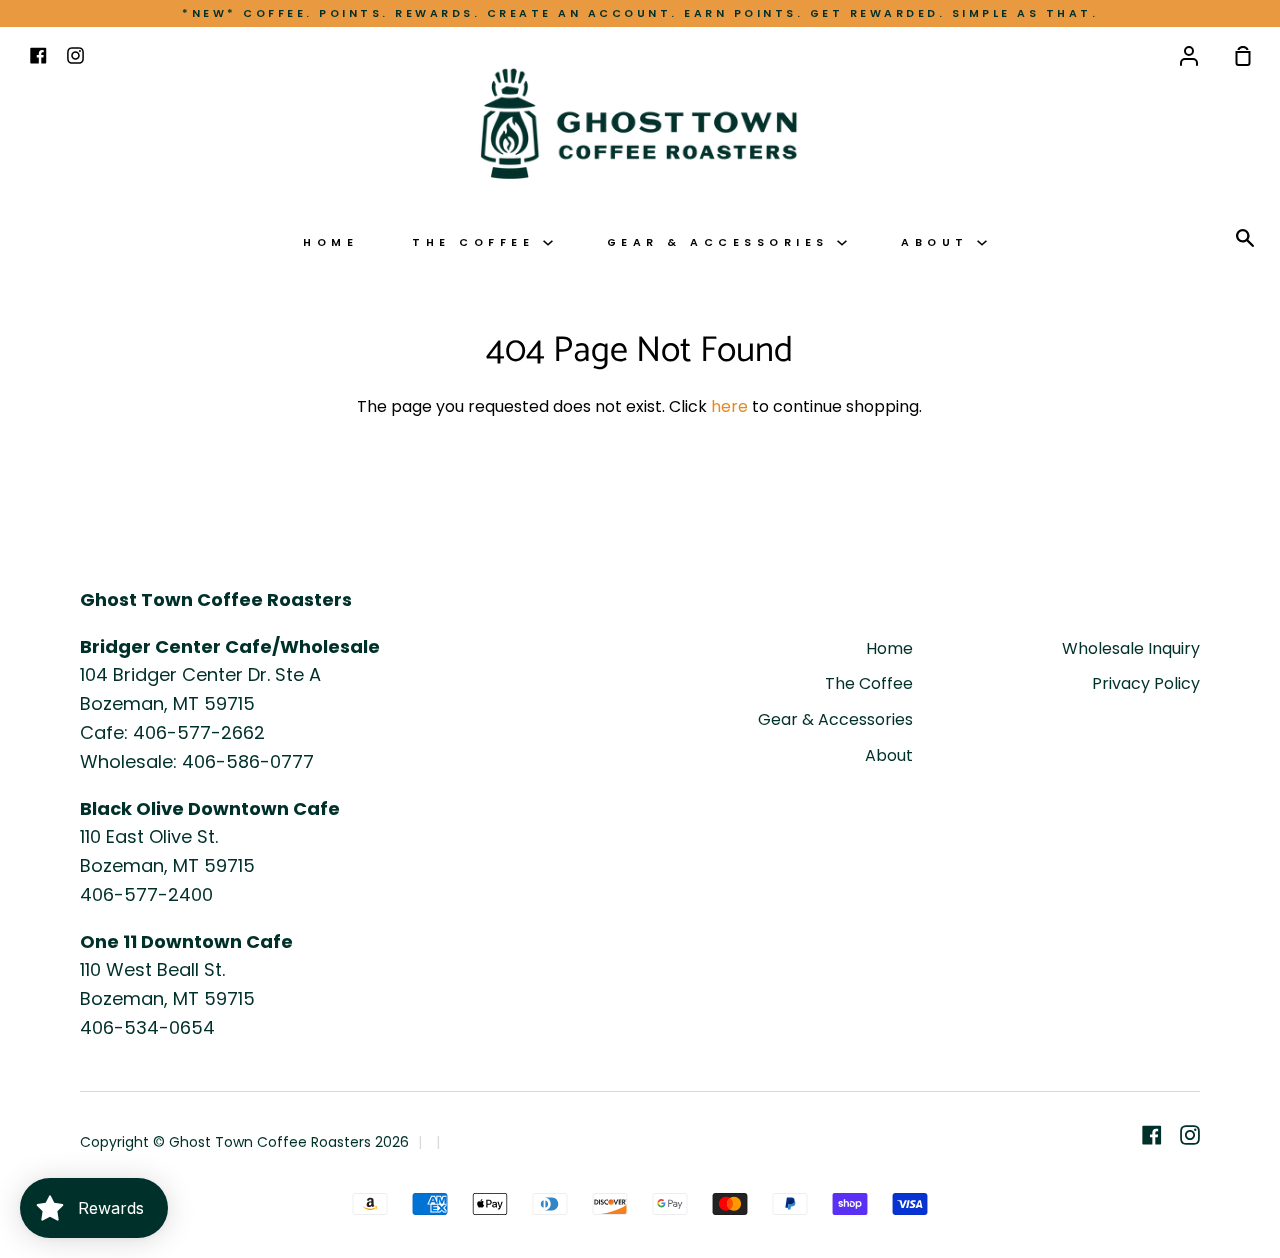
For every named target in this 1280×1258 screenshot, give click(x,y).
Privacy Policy (1146, 683)
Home (330, 242)
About (939, 242)
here (729, 406)
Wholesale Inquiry (1131, 648)
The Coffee (477, 242)
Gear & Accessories (722, 242)
